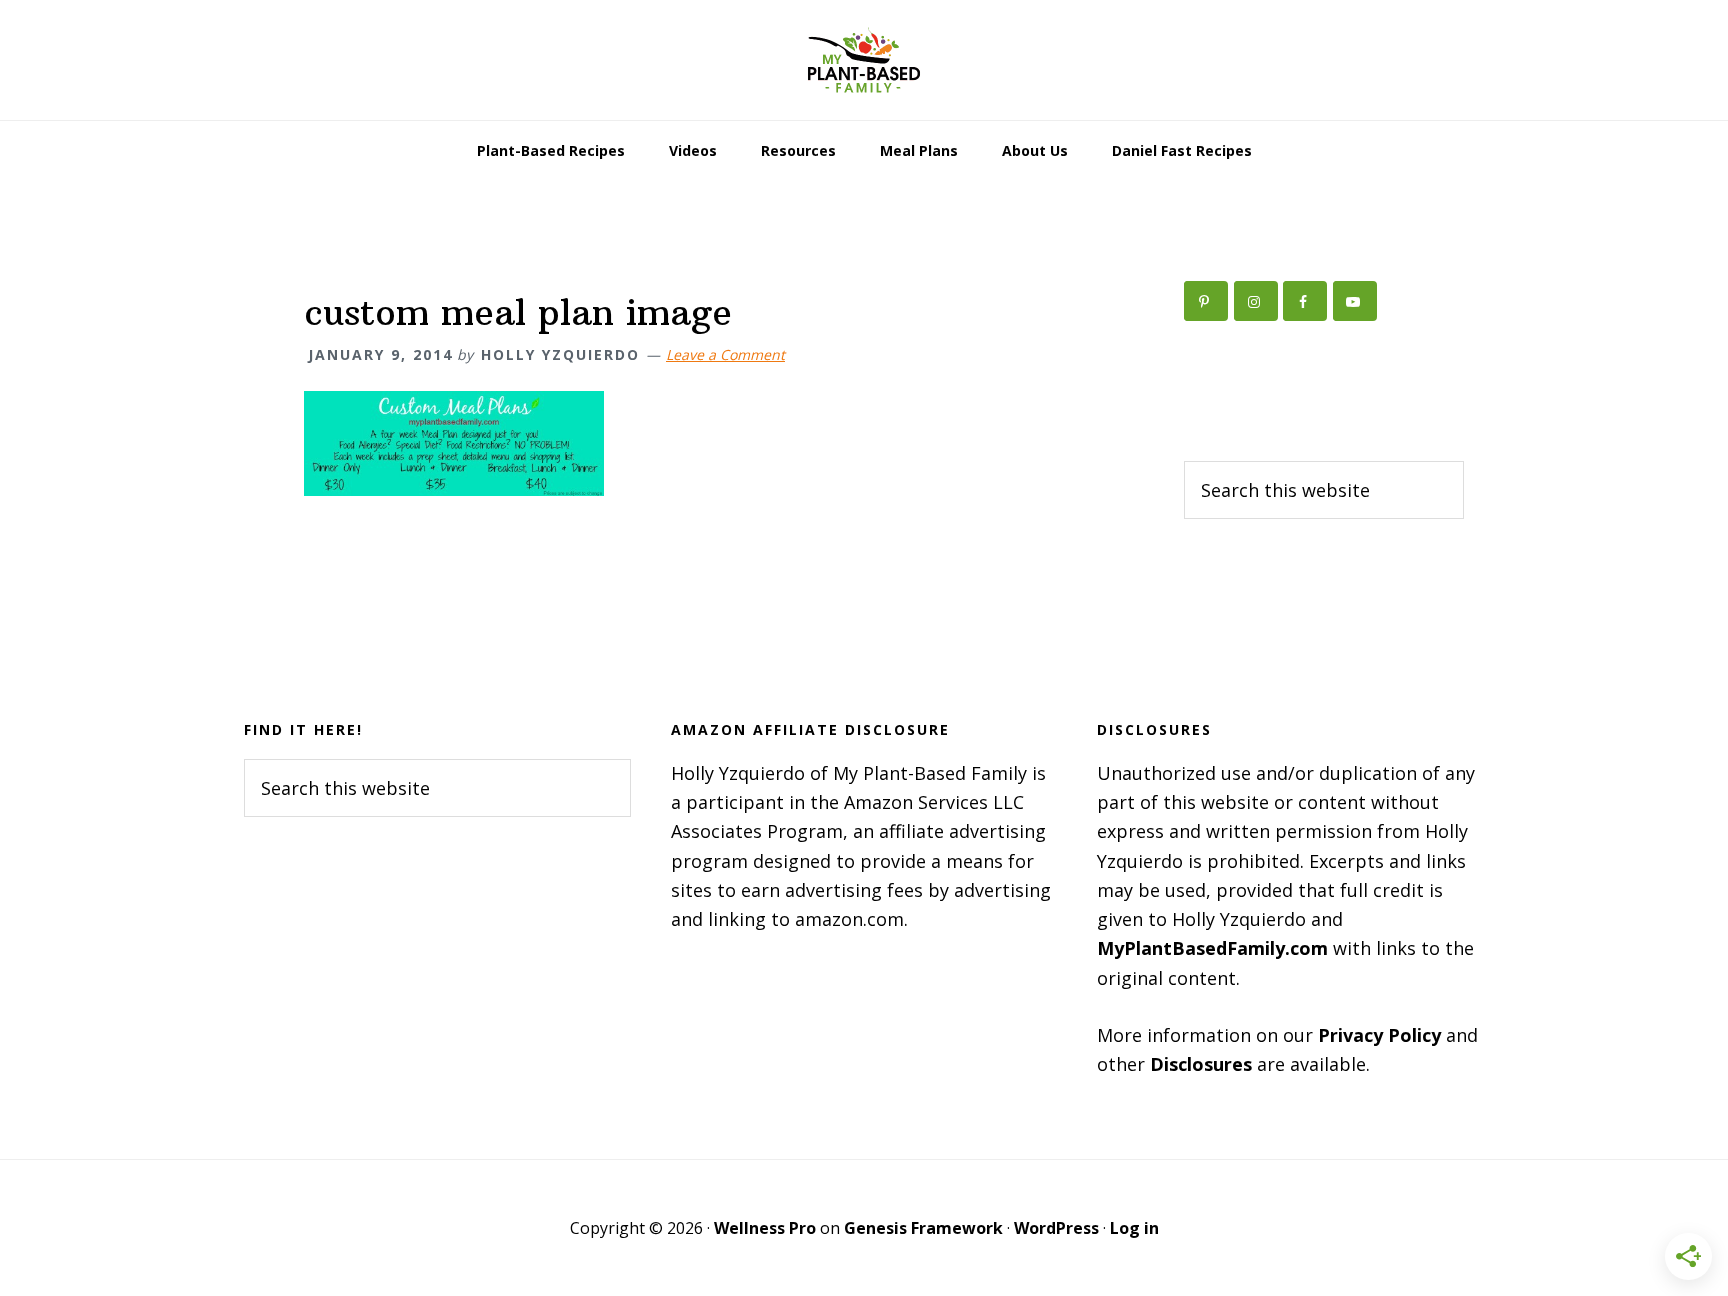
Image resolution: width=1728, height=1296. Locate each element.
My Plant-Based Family (864, 60)
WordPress (1056, 1228)
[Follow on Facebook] (1305, 301)
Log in (1134, 1228)
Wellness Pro (765, 1228)
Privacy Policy (1379, 1035)
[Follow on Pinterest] (1206, 301)
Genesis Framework (923, 1228)
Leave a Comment (725, 354)
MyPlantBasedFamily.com (1212, 948)
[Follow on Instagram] (1256, 301)
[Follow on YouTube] (1355, 301)
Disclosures (1201, 1064)
